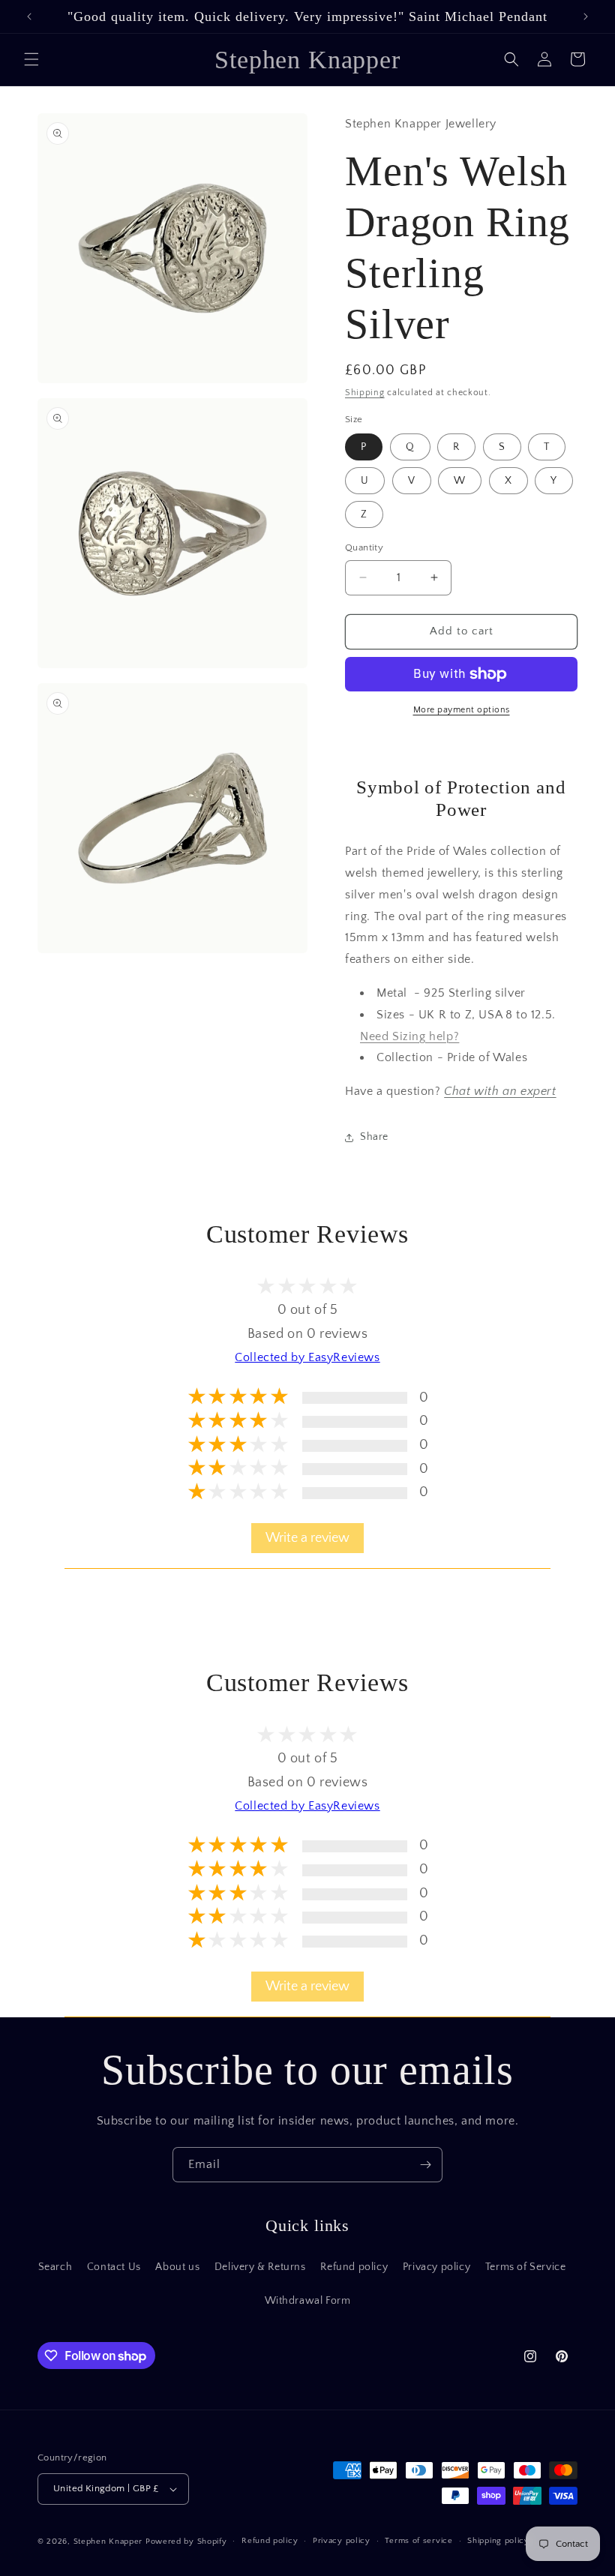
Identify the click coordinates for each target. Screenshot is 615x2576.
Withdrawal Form (308, 2301)
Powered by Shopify (186, 2542)
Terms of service (418, 2541)
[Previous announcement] (29, 16)
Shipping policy (498, 2541)
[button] (31, 59)
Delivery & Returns (260, 2267)
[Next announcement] (586, 16)
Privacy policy (436, 2267)
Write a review (307, 1538)
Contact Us (114, 2267)
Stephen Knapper (108, 2542)
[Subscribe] (425, 2165)
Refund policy (354, 2267)
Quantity (364, 547)
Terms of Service (526, 2267)
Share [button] (374, 1137)
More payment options (462, 710)
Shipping (365, 393)
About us (177, 2267)
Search (55, 2267)
